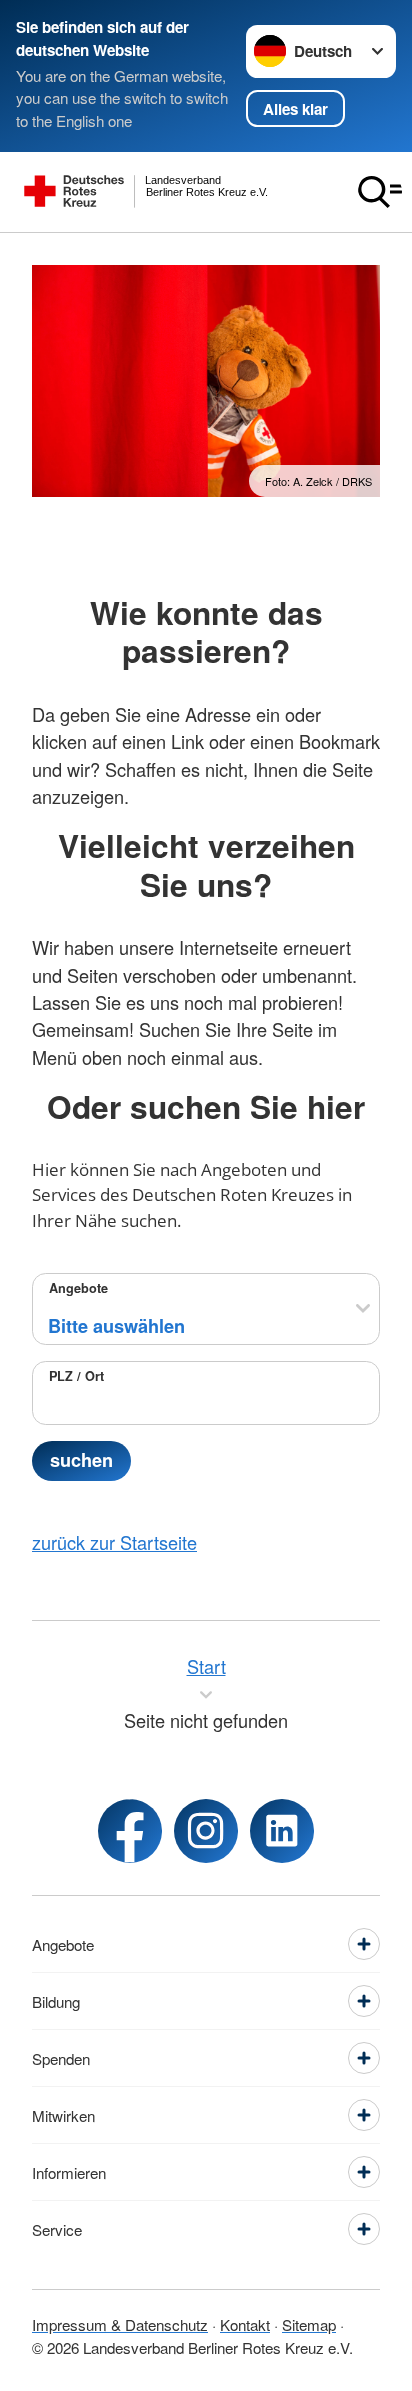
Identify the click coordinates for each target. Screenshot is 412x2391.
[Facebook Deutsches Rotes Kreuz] (130, 1831)
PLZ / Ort (76, 1376)
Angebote (78, 1288)
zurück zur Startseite (114, 1542)
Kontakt (245, 2324)
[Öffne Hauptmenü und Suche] (380, 192)
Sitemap (309, 2324)
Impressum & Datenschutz (120, 2324)
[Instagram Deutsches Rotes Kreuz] (206, 1831)
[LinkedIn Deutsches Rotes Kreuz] (282, 1831)
